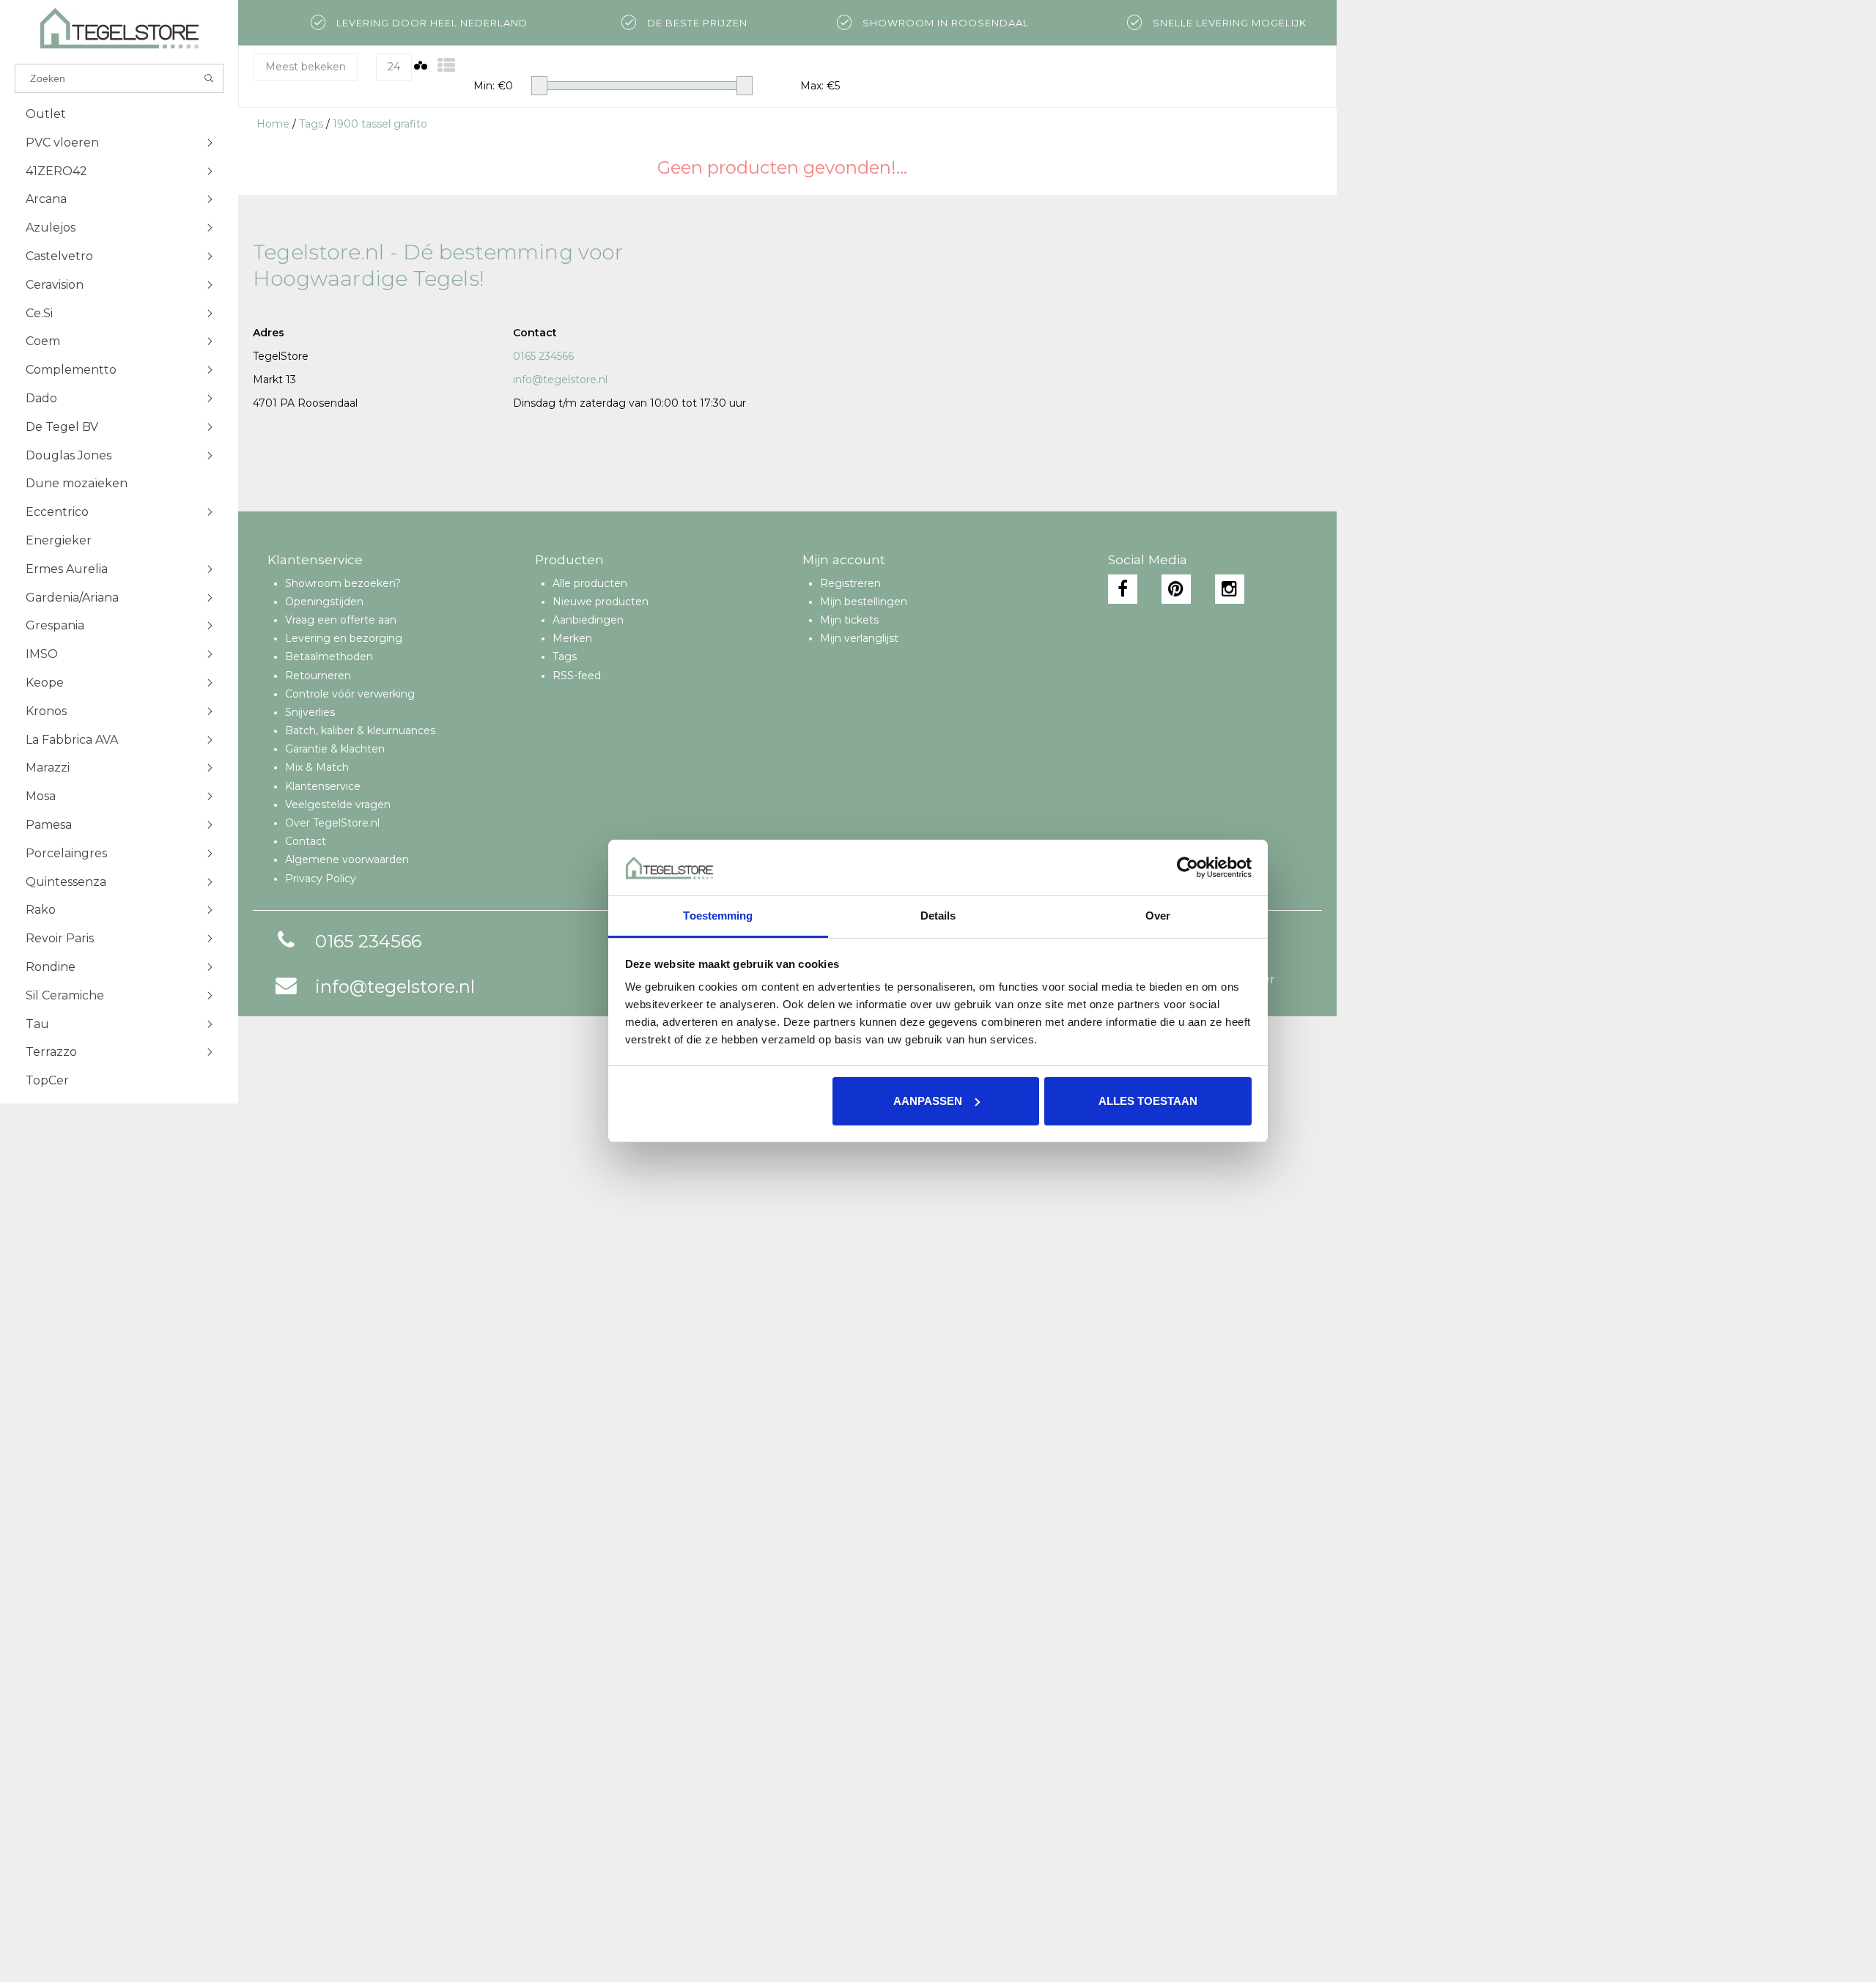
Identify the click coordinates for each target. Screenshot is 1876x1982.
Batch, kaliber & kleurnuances (360, 731)
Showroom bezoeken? (343, 583)
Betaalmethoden (329, 657)
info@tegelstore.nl (560, 380)
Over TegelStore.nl (332, 823)
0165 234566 (543, 356)
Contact (306, 841)
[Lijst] (446, 66)
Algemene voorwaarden (347, 859)
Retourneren (318, 676)
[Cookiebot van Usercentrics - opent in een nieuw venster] (1188, 868)
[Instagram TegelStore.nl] (1230, 589)
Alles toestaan (1148, 1101)
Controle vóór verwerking (350, 694)
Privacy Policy (321, 879)
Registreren (850, 583)
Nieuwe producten (601, 602)
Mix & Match (317, 767)
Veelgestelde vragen (338, 805)
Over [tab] (1158, 916)
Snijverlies (310, 712)
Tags (311, 124)
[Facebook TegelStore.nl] (1123, 589)
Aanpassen (928, 1101)
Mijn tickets (849, 620)
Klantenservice (323, 786)
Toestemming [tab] (718, 916)
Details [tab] (938, 916)
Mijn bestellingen (864, 602)
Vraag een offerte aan (341, 620)
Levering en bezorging (344, 638)
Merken (572, 638)
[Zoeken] (209, 78)
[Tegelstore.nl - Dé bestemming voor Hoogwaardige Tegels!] (119, 28)
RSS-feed (577, 676)
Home (273, 124)
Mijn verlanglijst (859, 638)
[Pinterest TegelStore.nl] (1176, 589)
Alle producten (590, 583)
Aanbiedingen (588, 620)
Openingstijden (324, 602)
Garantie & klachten (335, 749)
